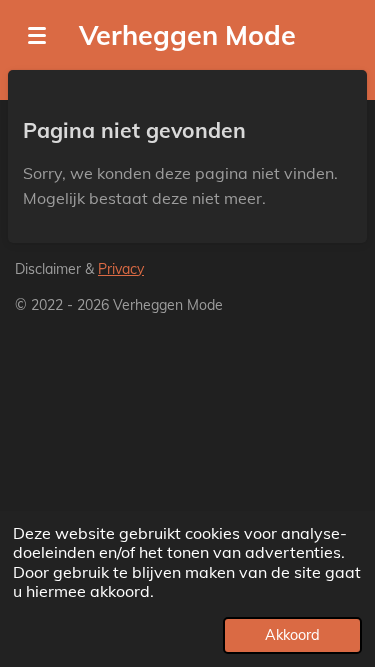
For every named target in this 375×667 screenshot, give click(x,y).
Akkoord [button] (292, 635)
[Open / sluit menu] (37, 35)
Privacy (121, 269)
